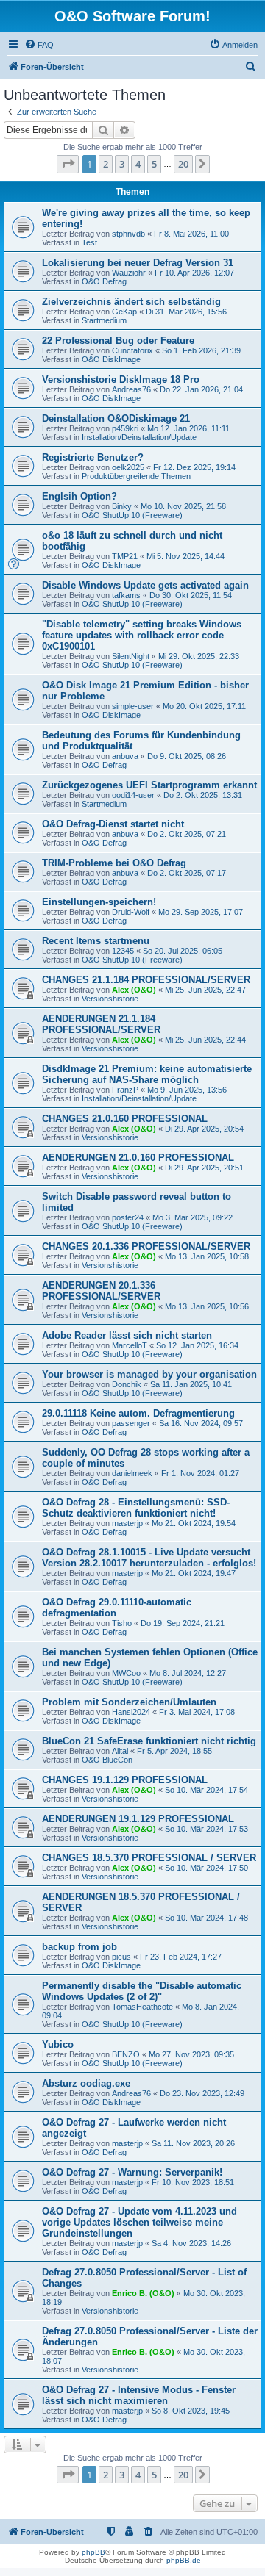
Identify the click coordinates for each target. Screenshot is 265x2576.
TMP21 (125, 556)
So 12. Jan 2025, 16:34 (197, 1345)
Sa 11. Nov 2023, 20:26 (193, 2143)
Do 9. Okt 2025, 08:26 (187, 756)
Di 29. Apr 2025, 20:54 (204, 1129)
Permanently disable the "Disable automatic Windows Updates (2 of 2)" (142, 1991)
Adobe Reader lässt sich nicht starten (127, 1335)
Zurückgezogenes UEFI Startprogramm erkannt (149, 785)
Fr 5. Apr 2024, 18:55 (174, 1751)
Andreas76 (131, 389)
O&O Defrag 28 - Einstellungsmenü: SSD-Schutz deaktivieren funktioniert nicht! (136, 1508)
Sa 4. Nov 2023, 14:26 (191, 2243)
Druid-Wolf (131, 912)
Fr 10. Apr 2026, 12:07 (194, 273)
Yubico (58, 2044)
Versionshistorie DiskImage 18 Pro (121, 379)
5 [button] (154, 164)
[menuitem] (39, 45)
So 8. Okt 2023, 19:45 (191, 2411)
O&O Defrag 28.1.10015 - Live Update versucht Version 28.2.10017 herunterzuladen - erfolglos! (149, 1558)
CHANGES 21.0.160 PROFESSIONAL (125, 1119)
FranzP (125, 1090)
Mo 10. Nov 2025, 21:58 (183, 506)
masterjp (127, 1523)
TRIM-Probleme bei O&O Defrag (114, 863)
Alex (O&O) (134, 990)
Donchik (127, 1384)
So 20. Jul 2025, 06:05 (183, 951)
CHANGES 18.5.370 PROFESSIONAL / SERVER (149, 1858)
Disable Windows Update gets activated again (145, 585)
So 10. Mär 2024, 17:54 (206, 1790)
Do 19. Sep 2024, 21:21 (183, 1623)
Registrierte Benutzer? (93, 457)
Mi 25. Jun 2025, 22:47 (205, 990)
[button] (68, 164)
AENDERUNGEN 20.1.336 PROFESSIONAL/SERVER (101, 1291)
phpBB (93, 2552)
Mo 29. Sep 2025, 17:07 (201, 912)
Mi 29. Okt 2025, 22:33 (199, 656)
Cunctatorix (132, 350)
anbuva (125, 756)
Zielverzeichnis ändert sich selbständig (131, 302)
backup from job (79, 1947)
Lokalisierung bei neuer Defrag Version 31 (138, 263)
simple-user (133, 706)
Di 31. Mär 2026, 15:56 (186, 312)
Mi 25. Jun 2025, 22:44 (205, 1040)
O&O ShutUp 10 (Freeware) (132, 515)
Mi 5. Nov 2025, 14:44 (185, 556)
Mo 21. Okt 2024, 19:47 (194, 1573)
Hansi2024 (131, 1712)
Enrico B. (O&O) (143, 2293)
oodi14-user (133, 795)
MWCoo (126, 1673)
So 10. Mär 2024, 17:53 (206, 1829)
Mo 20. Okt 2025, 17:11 (204, 706)
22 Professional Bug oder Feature (118, 341)
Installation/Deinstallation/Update (139, 437)
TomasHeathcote (142, 2007)
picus (121, 1957)
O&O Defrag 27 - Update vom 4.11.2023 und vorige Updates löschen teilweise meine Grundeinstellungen (139, 2222)
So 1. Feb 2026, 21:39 (201, 350)
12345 (123, 951)
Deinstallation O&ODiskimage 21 (116, 418)
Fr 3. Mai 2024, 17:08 (197, 1712)
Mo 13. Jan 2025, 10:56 (207, 1306)
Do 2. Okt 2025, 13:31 (203, 795)
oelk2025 (128, 467)
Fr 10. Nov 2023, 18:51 (193, 2182)
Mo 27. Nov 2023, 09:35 (191, 2054)
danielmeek (132, 1473)
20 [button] (183, 164)
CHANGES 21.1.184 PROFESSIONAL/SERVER (146, 980)
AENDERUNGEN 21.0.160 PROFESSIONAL (138, 1158)
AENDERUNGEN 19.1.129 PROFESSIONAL (138, 1819)
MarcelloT (130, 1345)
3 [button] (122, 164)
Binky (122, 506)
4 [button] (138, 164)
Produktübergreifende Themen (136, 476)
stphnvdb (128, 234)
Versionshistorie (110, 999)
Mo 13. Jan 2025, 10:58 (207, 1256)
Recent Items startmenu (96, 941)
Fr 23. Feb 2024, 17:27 (181, 1957)
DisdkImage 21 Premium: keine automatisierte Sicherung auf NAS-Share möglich (147, 1074)
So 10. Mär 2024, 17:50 (206, 1868)
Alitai (120, 1751)
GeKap (124, 312)
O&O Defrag (104, 281)
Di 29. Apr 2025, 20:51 (204, 1168)
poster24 (128, 1217)
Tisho (122, 1623)
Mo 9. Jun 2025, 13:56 (187, 1090)
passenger (131, 1423)
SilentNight (131, 656)
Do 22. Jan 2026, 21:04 (201, 389)
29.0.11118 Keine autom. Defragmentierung (138, 1413)
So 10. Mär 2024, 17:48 (206, 1918)
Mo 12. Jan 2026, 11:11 (188, 428)
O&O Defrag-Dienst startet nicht (113, 824)
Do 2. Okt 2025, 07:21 (187, 834)
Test (89, 242)
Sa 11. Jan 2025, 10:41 (191, 1384)
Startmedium (104, 320)
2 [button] (106, 164)
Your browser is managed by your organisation (149, 1374)
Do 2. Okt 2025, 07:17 (187, 873)
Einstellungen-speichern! (99, 902)
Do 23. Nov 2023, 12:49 (202, 2093)
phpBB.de (184, 2560)
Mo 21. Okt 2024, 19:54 (194, 1523)
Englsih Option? (79, 496)
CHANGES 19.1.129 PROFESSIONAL (125, 1780)
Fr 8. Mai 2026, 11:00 (191, 234)
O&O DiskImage (111, 359)
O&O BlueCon (107, 1760)
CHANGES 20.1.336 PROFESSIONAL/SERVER (146, 1246)
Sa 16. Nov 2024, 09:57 (201, 1423)
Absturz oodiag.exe (86, 2083)
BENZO (126, 2054)
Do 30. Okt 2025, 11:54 (191, 595)
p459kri (125, 428)
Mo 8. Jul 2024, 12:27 (188, 1673)
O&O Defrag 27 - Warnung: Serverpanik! (132, 2172)
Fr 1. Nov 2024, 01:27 (200, 1473)
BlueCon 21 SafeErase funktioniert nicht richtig (149, 1741)
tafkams (126, 595)
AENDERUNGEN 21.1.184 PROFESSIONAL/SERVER (101, 1024)
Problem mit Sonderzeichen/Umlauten (129, 1702)
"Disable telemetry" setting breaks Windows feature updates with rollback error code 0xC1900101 (142, 635)
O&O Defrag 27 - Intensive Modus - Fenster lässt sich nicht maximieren (139, 2395)
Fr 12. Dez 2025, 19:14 (194, 467)
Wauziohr (129, 273)
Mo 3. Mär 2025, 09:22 (192, 1217)
